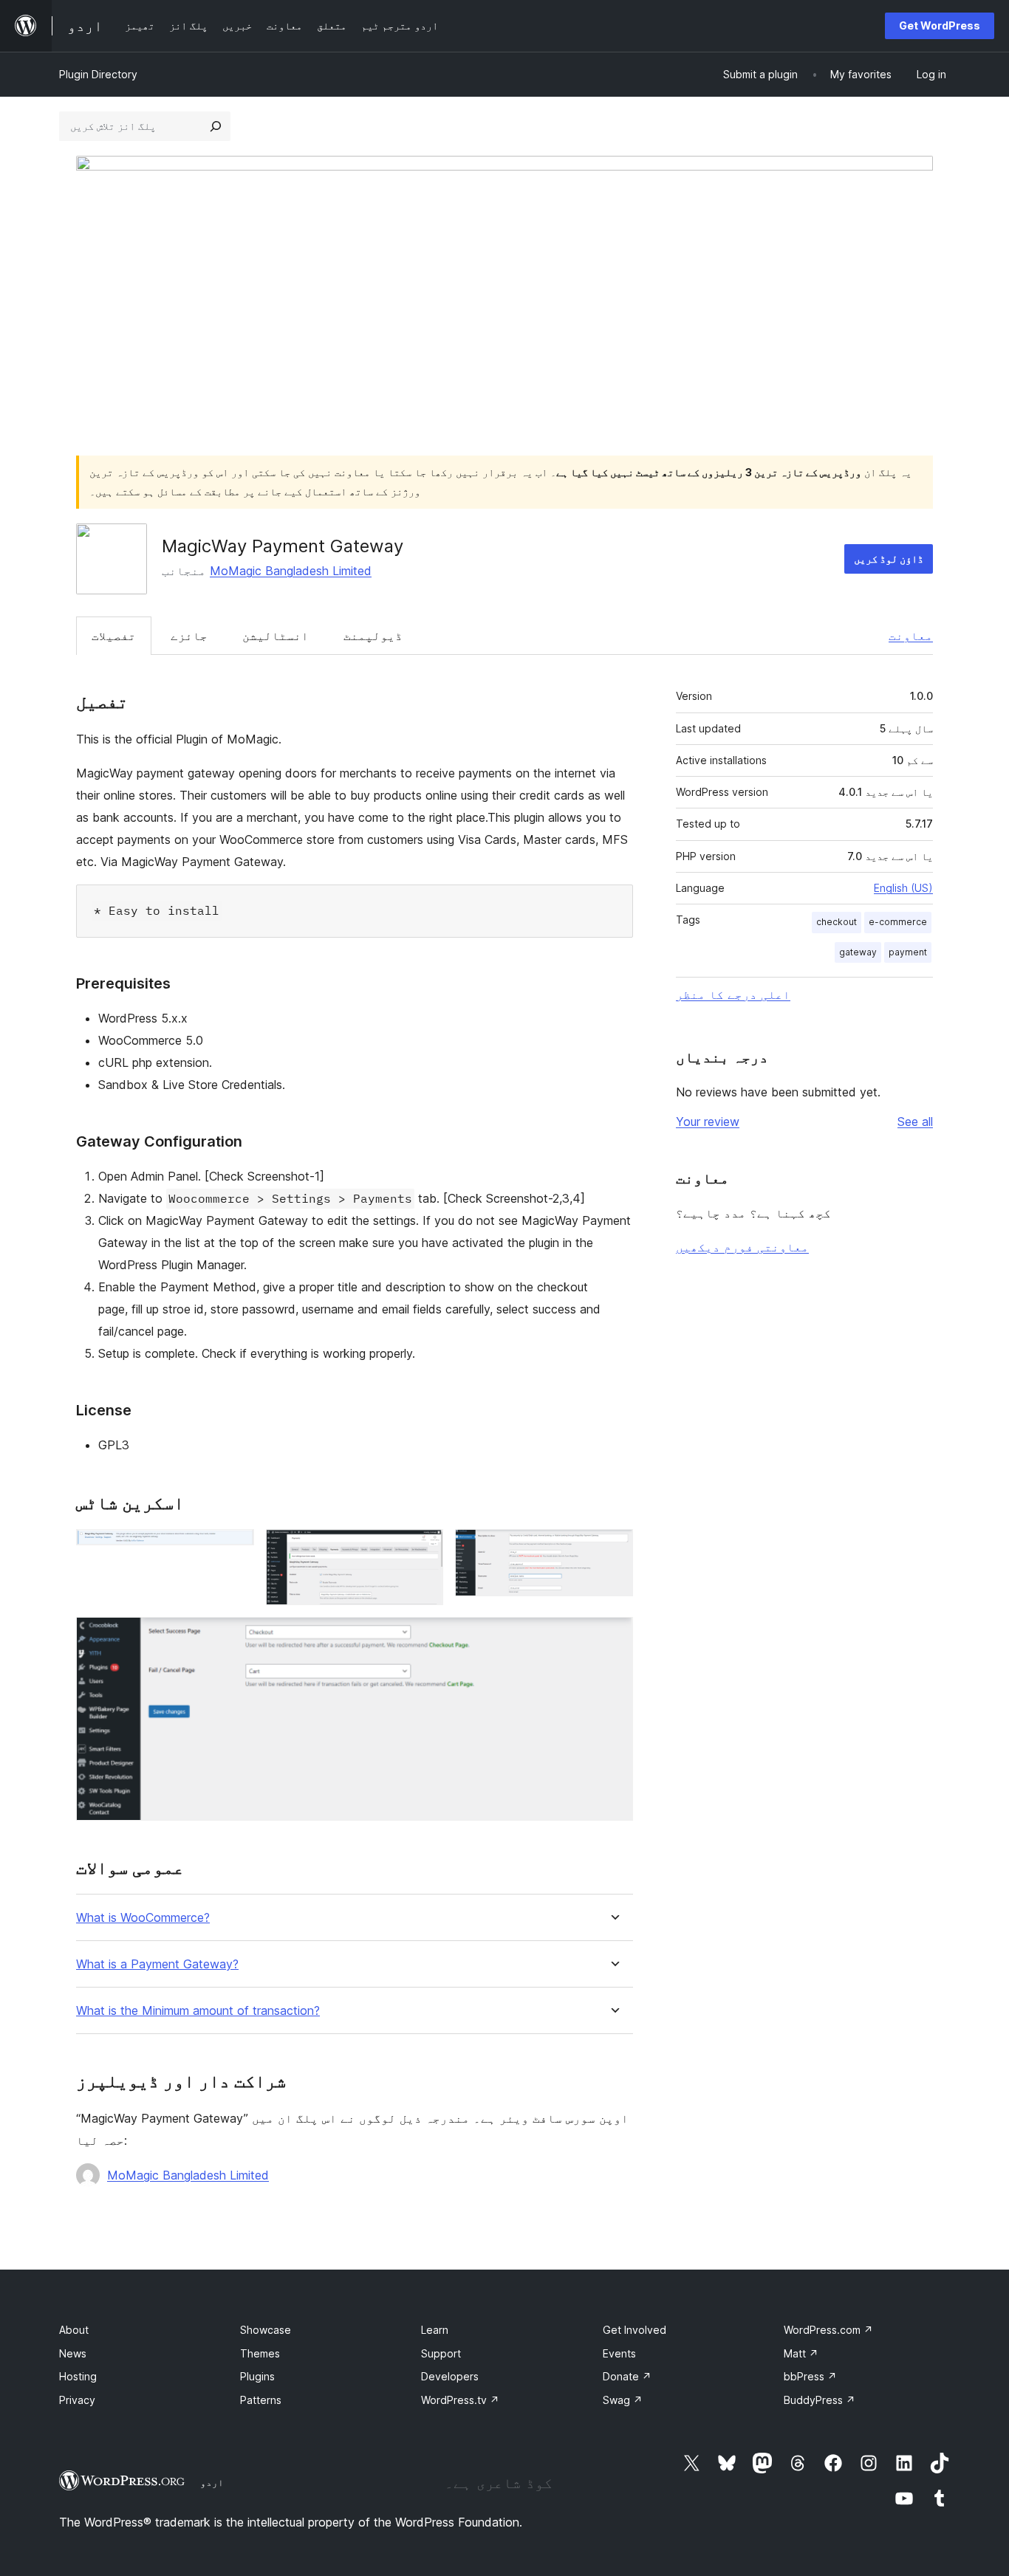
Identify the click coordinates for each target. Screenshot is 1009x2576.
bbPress (810, 2376)
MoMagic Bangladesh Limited (291, 571)
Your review (708, 1122)
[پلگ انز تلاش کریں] (216, 126)
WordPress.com (828, 2330)
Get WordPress (940, 25)
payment (908, 952)
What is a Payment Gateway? (157, 1964)
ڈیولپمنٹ (373, 636)
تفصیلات (114, 636)
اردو (212, 2482)
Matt (801, 2353)
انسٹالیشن (276, 636)
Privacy (77, 2400)
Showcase (266, 2330)
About (74, 2330)
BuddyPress (820, 2400)
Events (619, 2353)
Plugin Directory (98, 74)
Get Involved (635, 2330)
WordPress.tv (460, 2400)
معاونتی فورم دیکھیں (742, 1247)
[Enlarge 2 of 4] (423, 1549)
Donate (627, 2376)
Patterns (261, 2400)
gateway (858, 952)
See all (915, 1122)
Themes (260, 2353)
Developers (450, 2376)
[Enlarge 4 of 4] (613, 1637)
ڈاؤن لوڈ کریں (889, 559)
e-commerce (898, 922)
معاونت (911, 636)
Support (441, 2353)
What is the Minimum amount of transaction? (198, 2011)
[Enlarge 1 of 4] (234, 1549)
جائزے (189, 636)
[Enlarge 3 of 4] (613, 1549)
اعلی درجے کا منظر (733, 995)
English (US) (903, 888)
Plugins (257, 2376)
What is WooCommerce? (143, 1918)
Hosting (78, 2376)
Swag (623, 2400)
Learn (435, 2330)
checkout (837, 922)
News (73, 2353)
